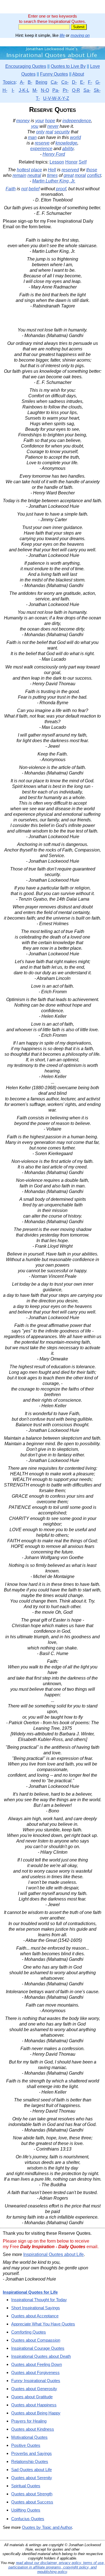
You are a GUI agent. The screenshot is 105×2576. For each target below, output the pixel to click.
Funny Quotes (54, 74)
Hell (52, 170)
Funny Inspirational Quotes (36, 2381)
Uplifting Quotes (26, 2510)
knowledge (66, 143)
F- (90, 82)
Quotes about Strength (32, 2494)
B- (30, 82)
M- (35, 90)
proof (61, 189)
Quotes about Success (32, 2502)
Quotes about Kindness (33, 2429)
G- (98, 82)
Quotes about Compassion (36, 2340)
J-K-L (24, 90)
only (40, 132)
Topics (9, 82)
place (37, 170)
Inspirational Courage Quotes (38, 2348)
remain (19, 175)
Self (83, 162)
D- (74, 82)
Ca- (54, 82)
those (92, 170)
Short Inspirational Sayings (36, 2308)
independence (77, 121)
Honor (71, 162)
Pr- (66, 90)
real (49, 132)
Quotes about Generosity (34, 2389)
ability (68, 149)
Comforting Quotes (29, 2332)
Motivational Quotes (29, 2437)
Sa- (87, 90)
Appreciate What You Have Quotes (43, 2324)
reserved (70, 170)
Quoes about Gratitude (32, 2397)
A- (22, 82)
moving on (80, 35)
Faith (11, 189)
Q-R (76, 90)
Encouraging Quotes (26, 66)
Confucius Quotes (28, 2519)
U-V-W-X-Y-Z (56, 98)
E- (82, 82)
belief (34, 189)
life (62, 35)
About (78, 74)
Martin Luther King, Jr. (54, 181)
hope (50, 121)
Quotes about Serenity (32, 2478)
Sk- (97, 90)
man (32, 137)
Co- (65, 82)
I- (13, 90)
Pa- (56, 90)
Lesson (57, 162)
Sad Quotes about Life (32, 2470)
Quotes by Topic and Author (47, 2527)
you (35, 126)
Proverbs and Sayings (32, 2453)
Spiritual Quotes (26, 2486)
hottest (23, 170)
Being (41, 82)
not (24, 189)
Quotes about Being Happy (36, 2413)
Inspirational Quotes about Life (53, 2254)
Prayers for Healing (29, 2421)
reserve (42, 143)
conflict (94, 175)
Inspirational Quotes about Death (41, 2356)
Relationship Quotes (30, 2461)
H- (5, 90)
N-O (45, 90)
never (53, 126)
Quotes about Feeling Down (37, 2364)
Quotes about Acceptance (35, 2316)
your (40, 121)
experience (41, 149)
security (62, 132)
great (69, 175)
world (75, 137)
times (52, 175)
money (23, 121)
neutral (34, 175)
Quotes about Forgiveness (35, 2372)
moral (80, 175)
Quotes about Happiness (34, 2405)
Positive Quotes (26, 2445)
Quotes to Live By (68, 66)
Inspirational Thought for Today (39, 2300)
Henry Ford (54, 154)
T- (38, 98)
